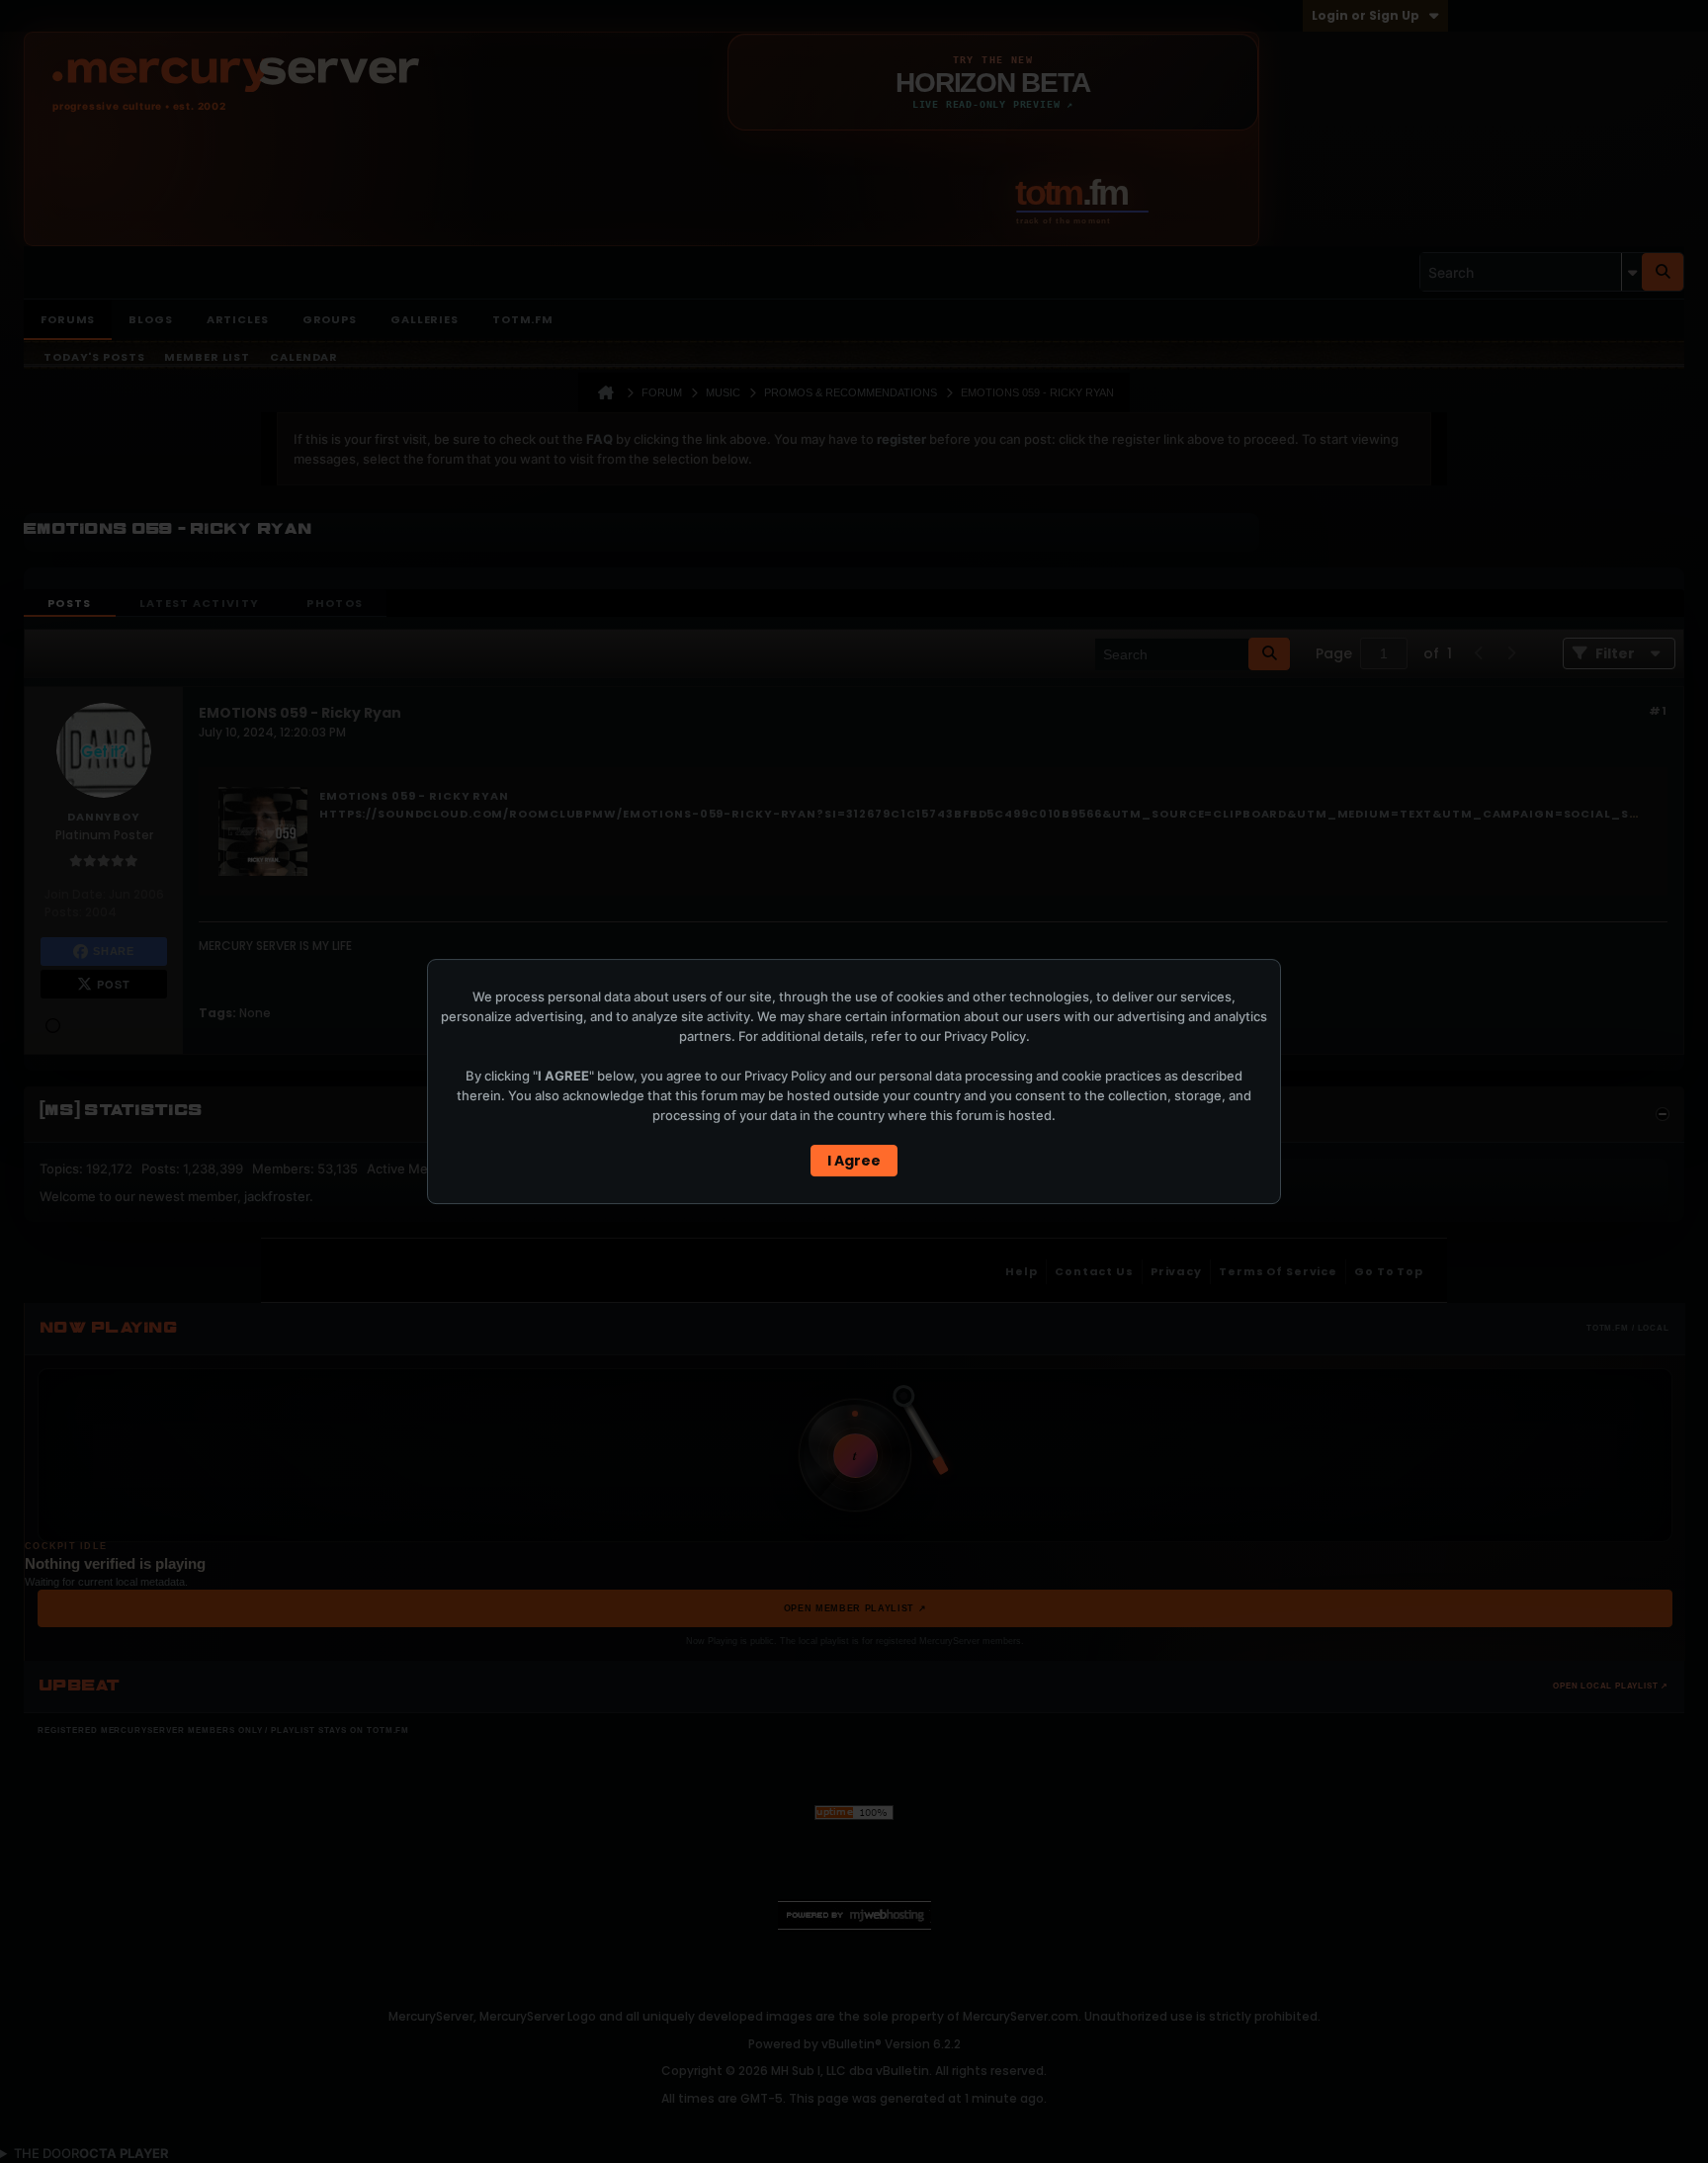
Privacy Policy (985, 1036)
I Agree (854, 1161)
